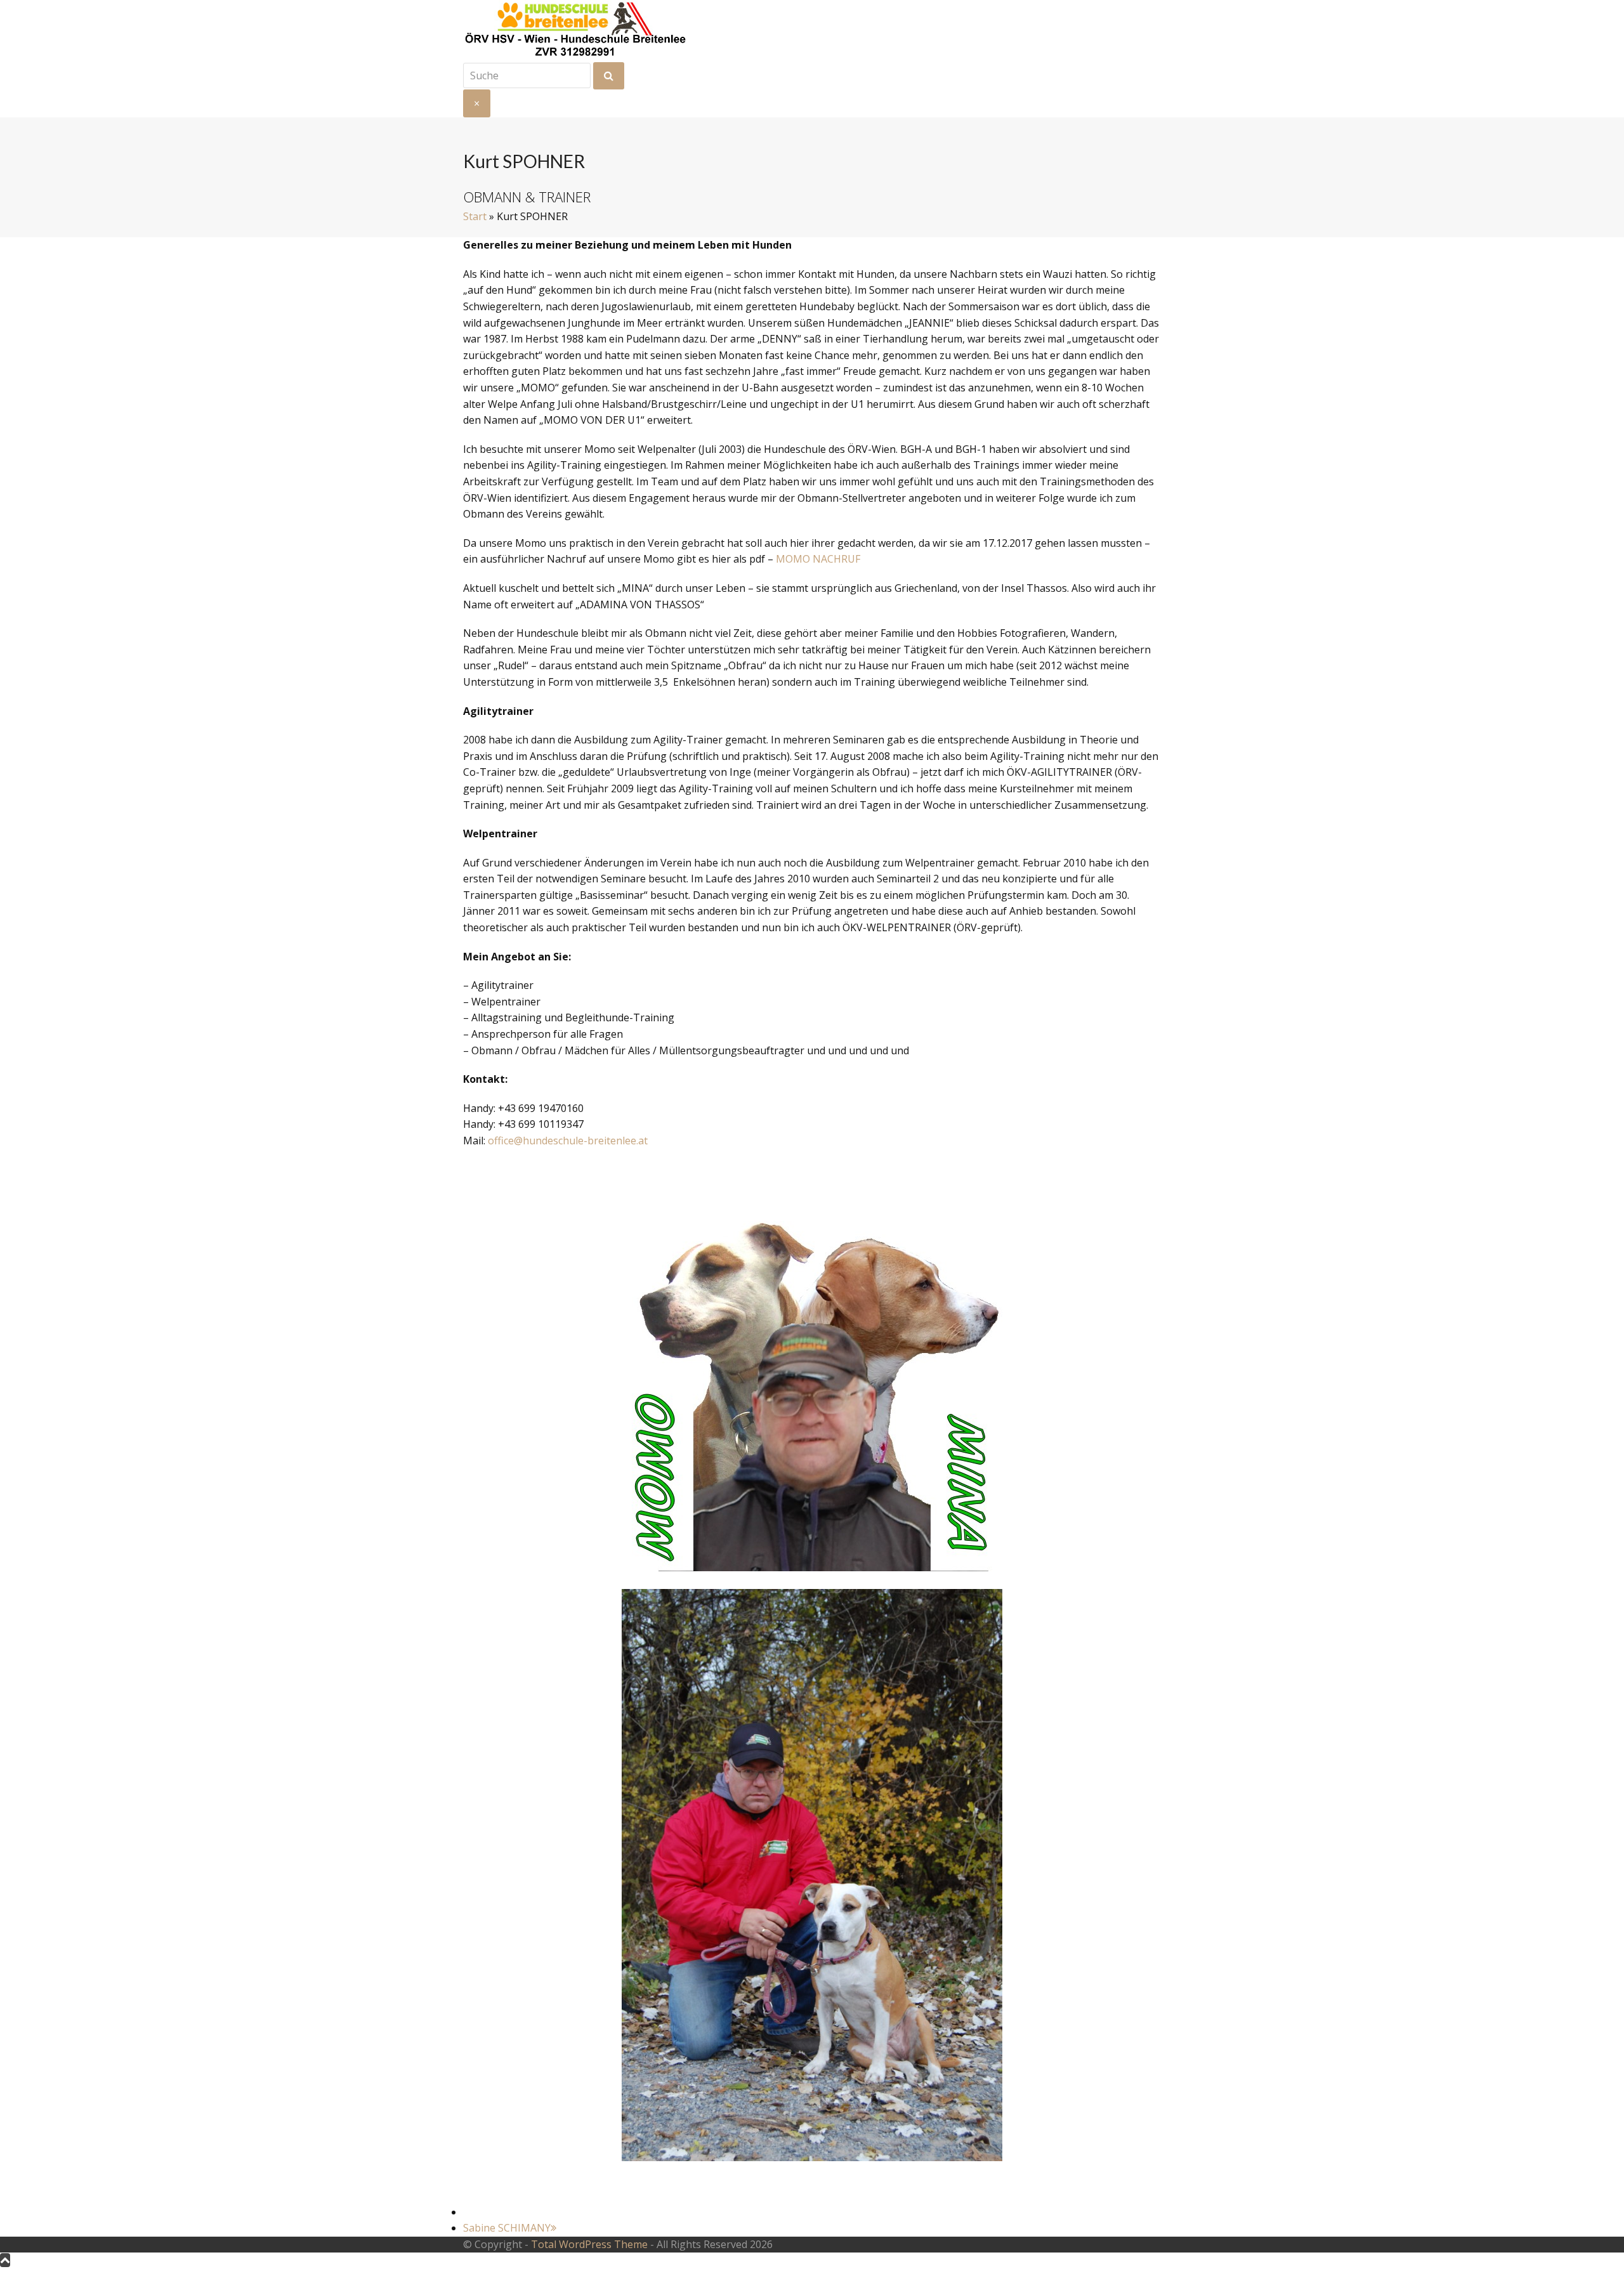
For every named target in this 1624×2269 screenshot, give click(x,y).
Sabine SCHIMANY (507, 2228)
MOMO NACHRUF (818, 559)
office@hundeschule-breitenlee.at (568, 1141)
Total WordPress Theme (589, 2244)
